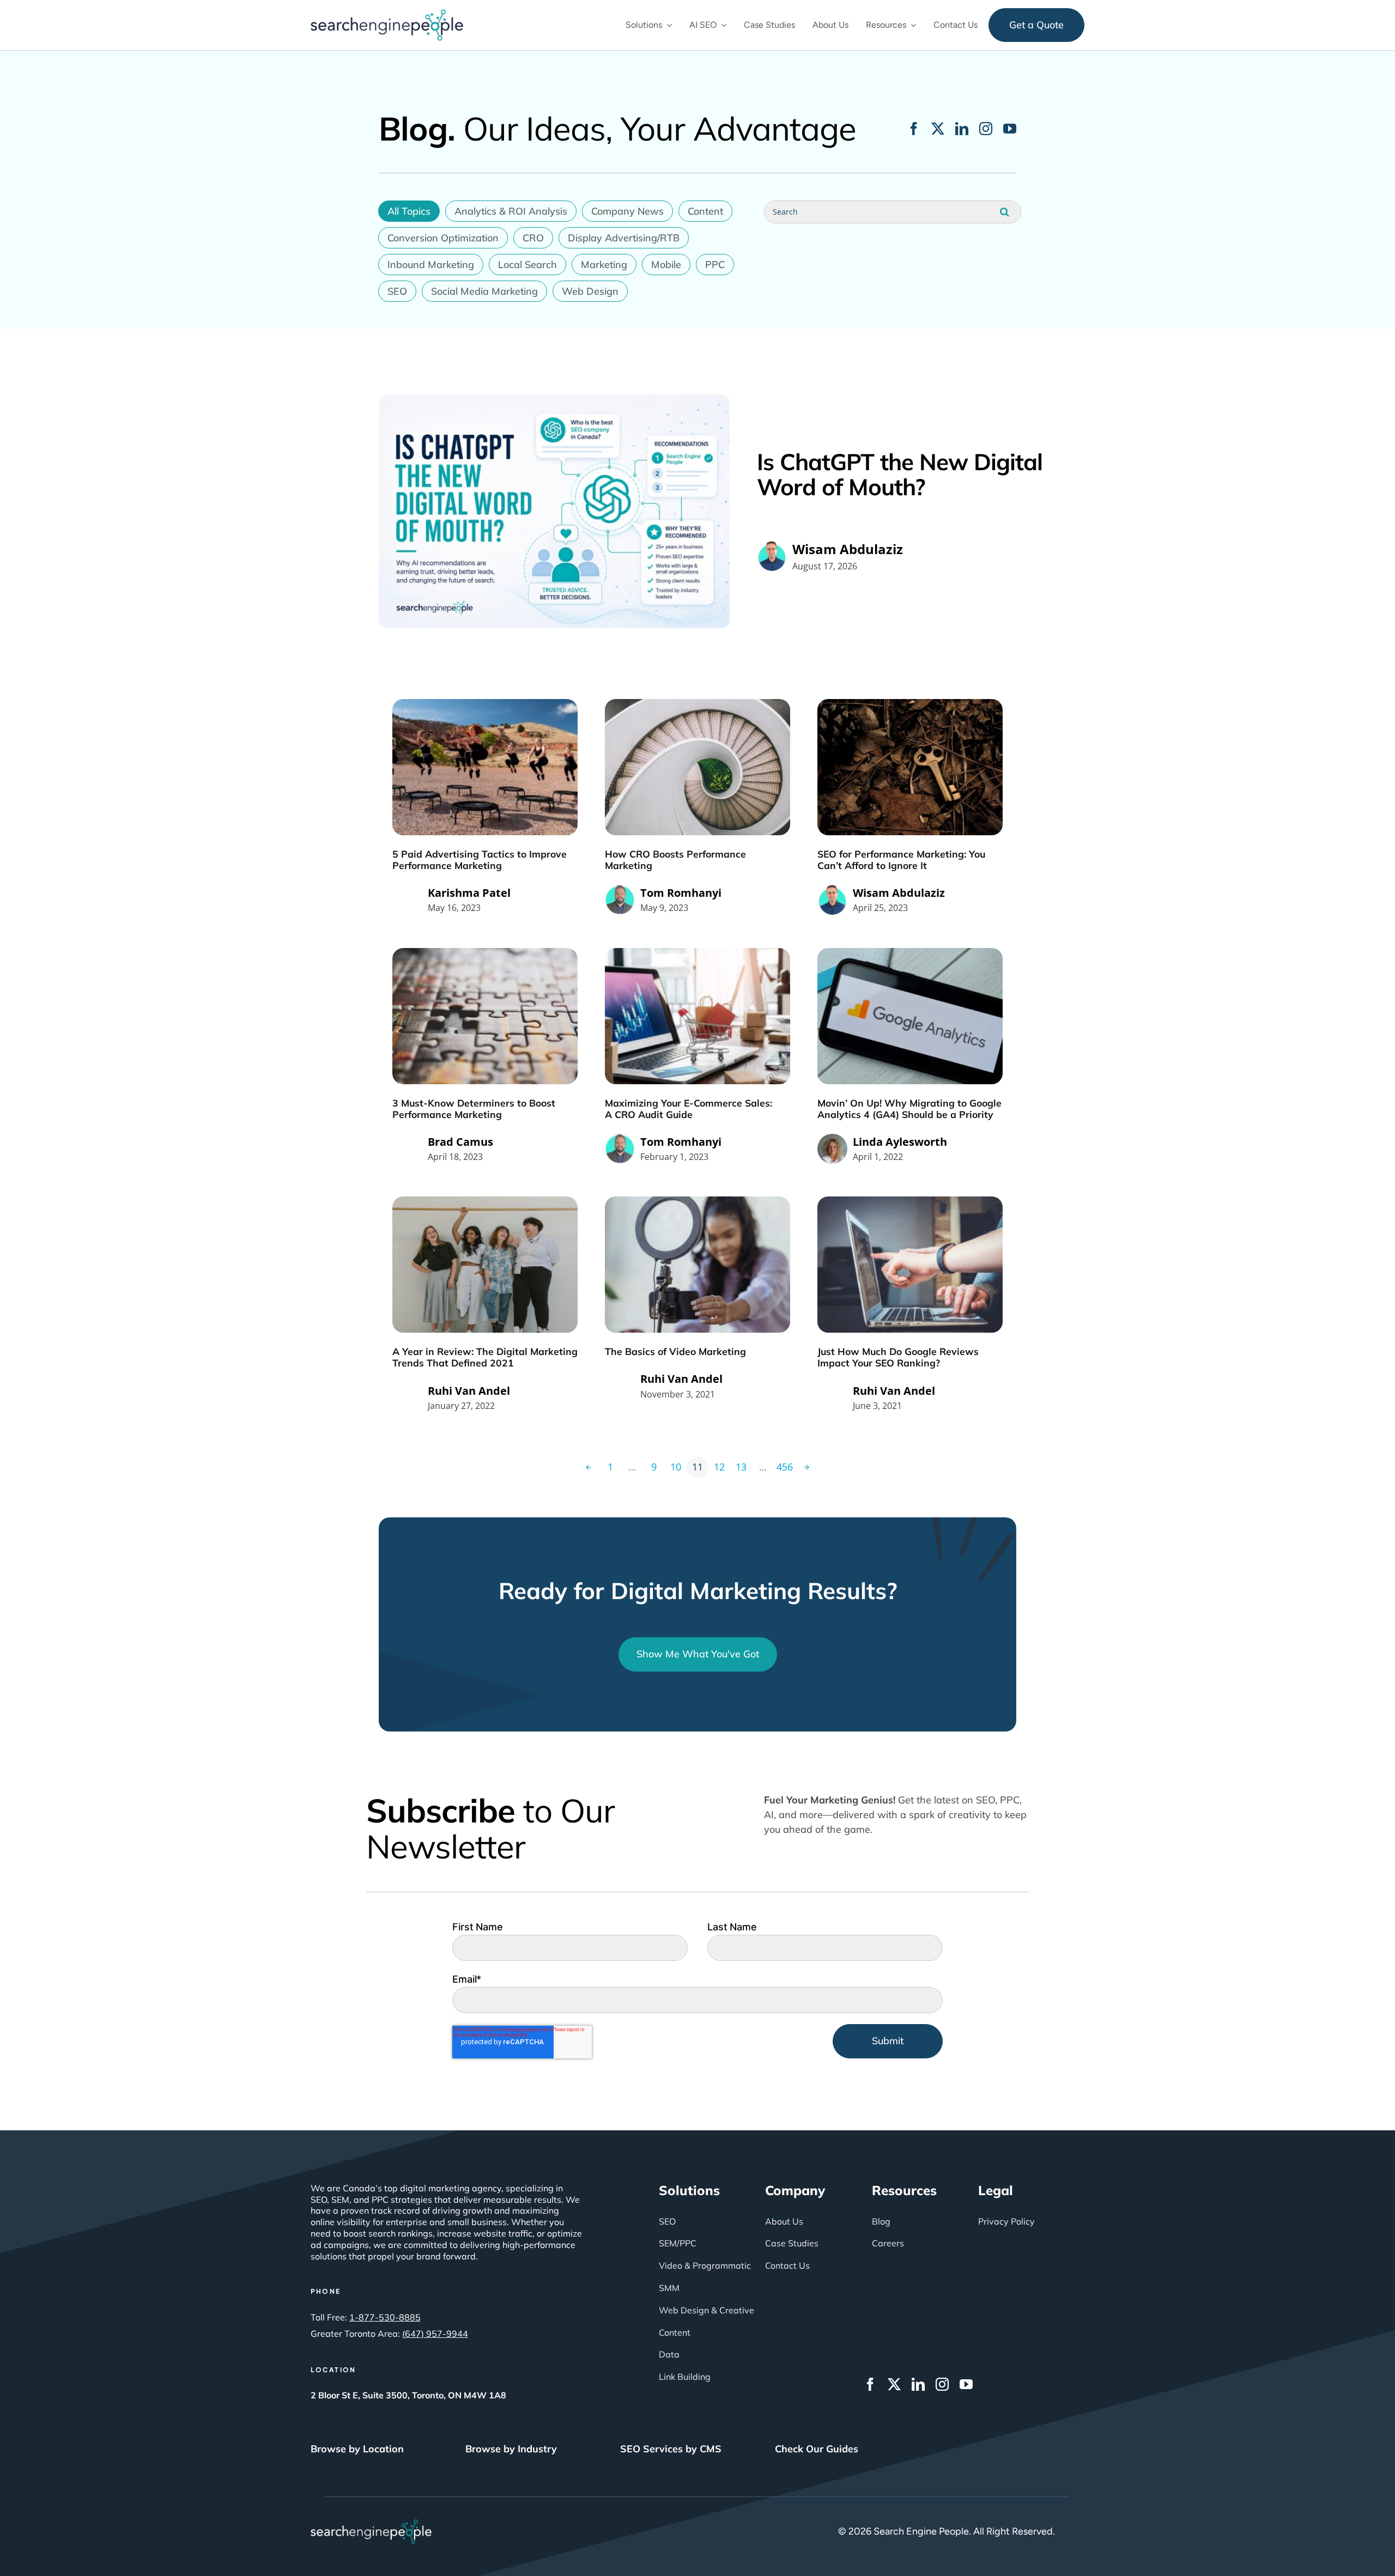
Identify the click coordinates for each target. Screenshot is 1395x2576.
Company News (627, 211)
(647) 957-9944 (435, 2334)
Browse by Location (357, 2449)
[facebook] (914, 129)
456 (785, 1467)
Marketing (604, 265)
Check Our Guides (817, 2449)
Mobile (666, 265)
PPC (715, 265)
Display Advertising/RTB (624, 238)
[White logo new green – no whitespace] (371, 2524)
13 (741, 1467)
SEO (397, 291)
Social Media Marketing (484, 291)
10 (676, 1467)
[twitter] (938, 129)
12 (719, 1467)
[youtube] (1010, 129)
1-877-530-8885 (385, 2317)
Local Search (527, 265)
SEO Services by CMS (671, 2449)
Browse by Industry (511, 2449)
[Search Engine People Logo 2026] (387, 14)
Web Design (590, 291)
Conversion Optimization (443, 238)
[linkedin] (962, 129)
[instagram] (986, 129)
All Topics (409, 211)
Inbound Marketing (431, 265)
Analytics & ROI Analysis (511, 211)
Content (705, 211)
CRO (533, 238)
